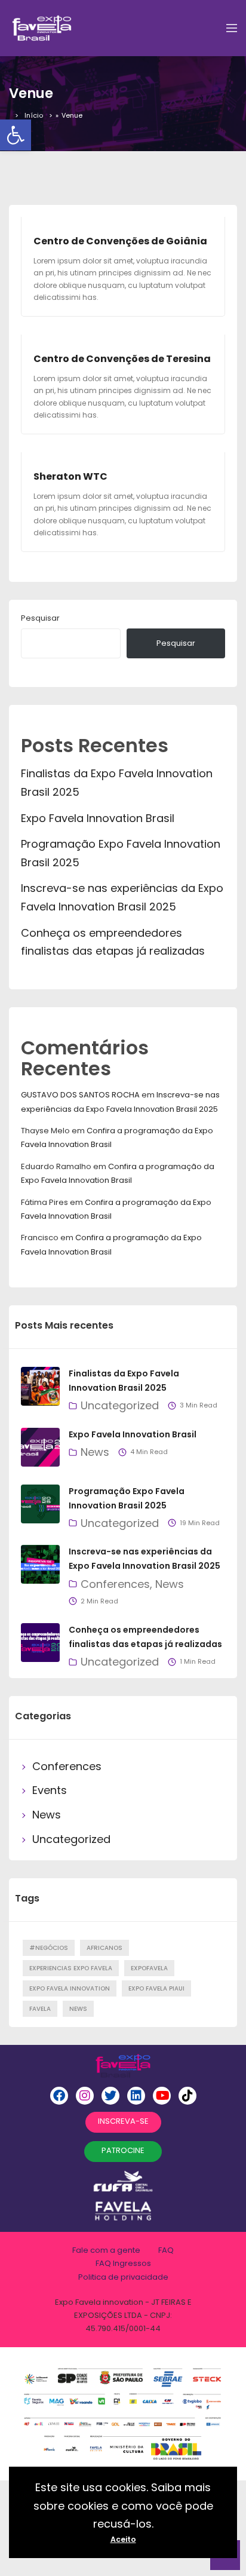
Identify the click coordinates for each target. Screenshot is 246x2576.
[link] (16, 135)
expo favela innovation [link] (70, 1988)
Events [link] (50, 1790)
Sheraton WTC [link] (70, 476)
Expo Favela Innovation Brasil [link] (98, 818)
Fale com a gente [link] (106, 2250)
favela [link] (40, 2009)
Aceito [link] (123, 2539)
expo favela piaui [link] (156, 1988)
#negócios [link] (49, 1948)
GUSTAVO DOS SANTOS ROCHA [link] (80, 1095)
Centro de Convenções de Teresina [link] (122, 359)
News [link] (95, 1452)
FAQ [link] (166, 2250)
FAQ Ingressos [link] (123, 2263)
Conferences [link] (115, 1584)
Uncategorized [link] (120, 1405)
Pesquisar (40, 618)
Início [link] (34, 115)
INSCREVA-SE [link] (123, 2121)
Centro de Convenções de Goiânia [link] (120, 241)
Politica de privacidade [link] (123, 2277)
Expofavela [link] (149, 1968)
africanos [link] (104, 1948)
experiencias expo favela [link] (71, 1968)
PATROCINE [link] (123, 2150)
